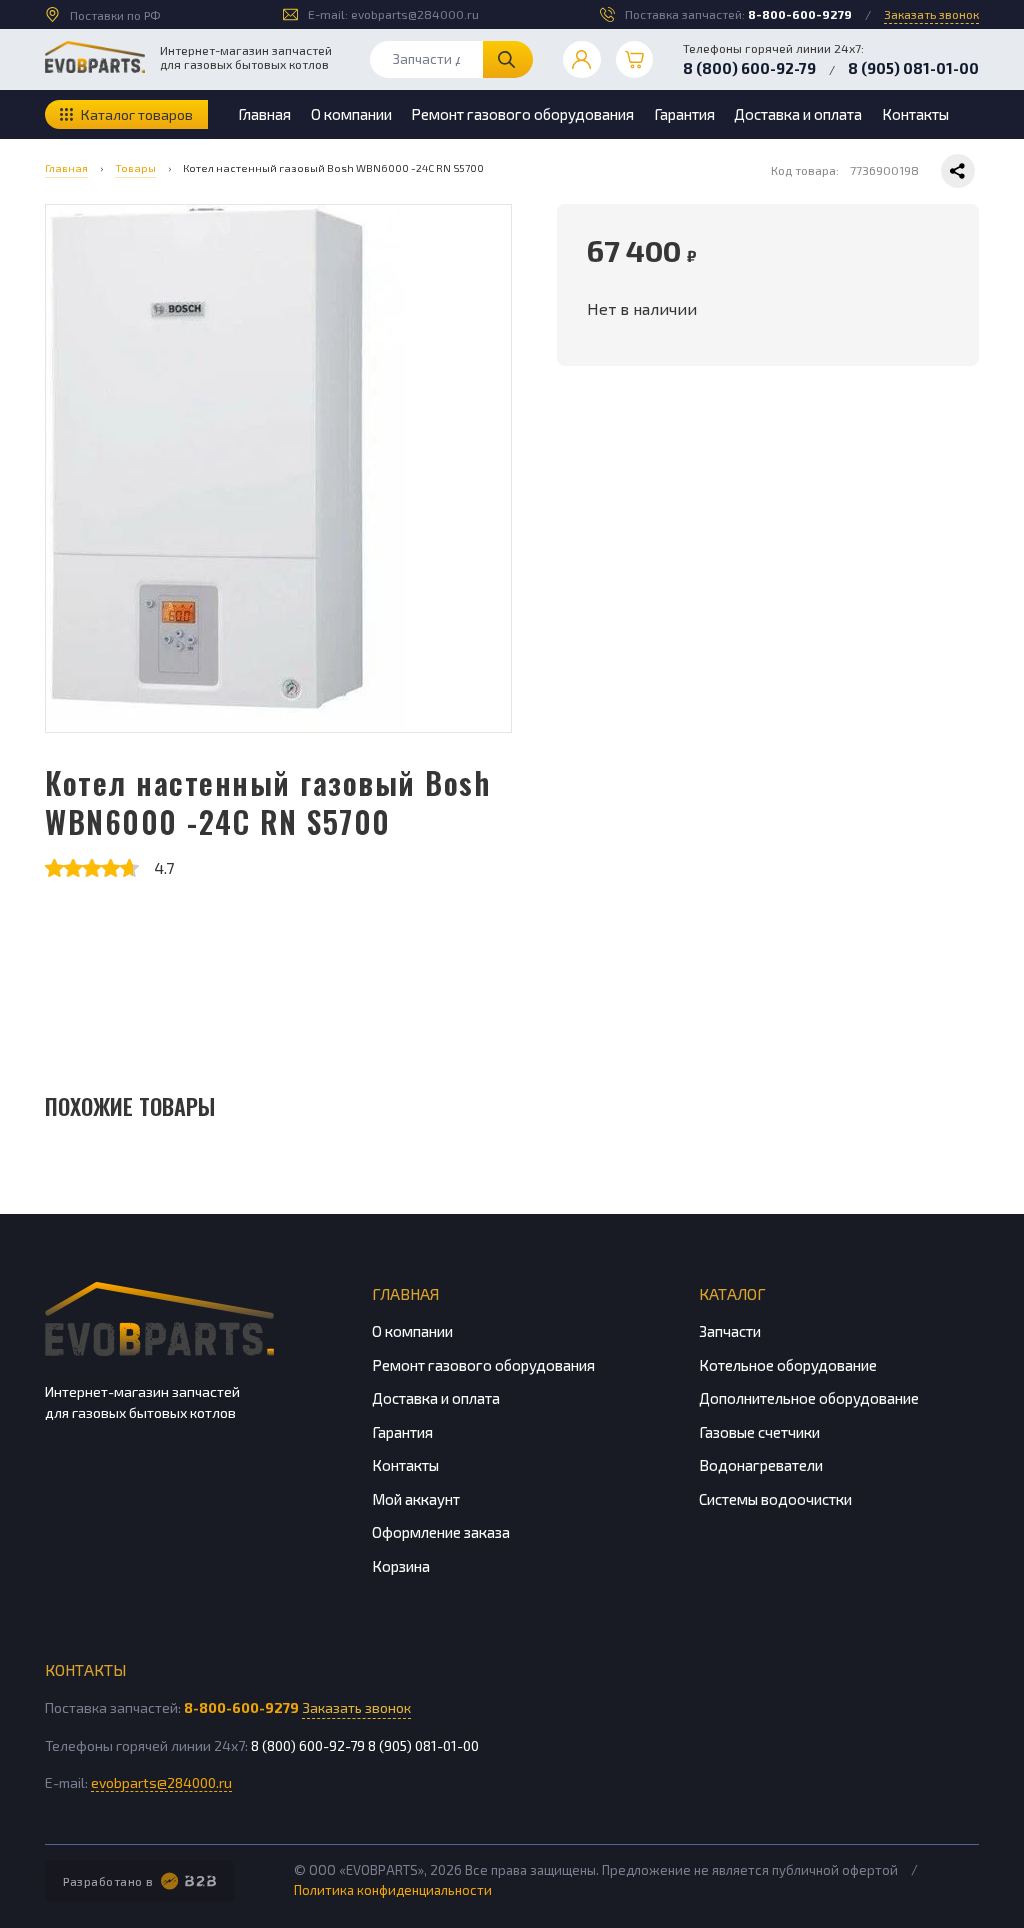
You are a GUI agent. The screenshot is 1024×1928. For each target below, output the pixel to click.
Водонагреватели (761, 1465)
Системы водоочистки (775, 1499)
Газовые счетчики (759, 1432)
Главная (264, 114)
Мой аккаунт (416, 1499)
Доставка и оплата (798, 114)
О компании (351, 114)
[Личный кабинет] (582, 60)
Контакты (915, 114)
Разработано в (108, 1881)
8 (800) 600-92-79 (749, 68)
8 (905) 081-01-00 (913, 68)
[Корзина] (635, 60)
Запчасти (730, 1331)
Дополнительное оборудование (809, 1398)
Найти (508, 59)
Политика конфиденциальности (393, 1890)
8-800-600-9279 (800, 14)
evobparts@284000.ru (415, 14)
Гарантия (684, 114)
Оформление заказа (441, 1532)
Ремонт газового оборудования (522, 114)
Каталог (732, 1293)
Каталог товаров (137, 114)
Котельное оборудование (788, 1365)
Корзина (401, 1566)
